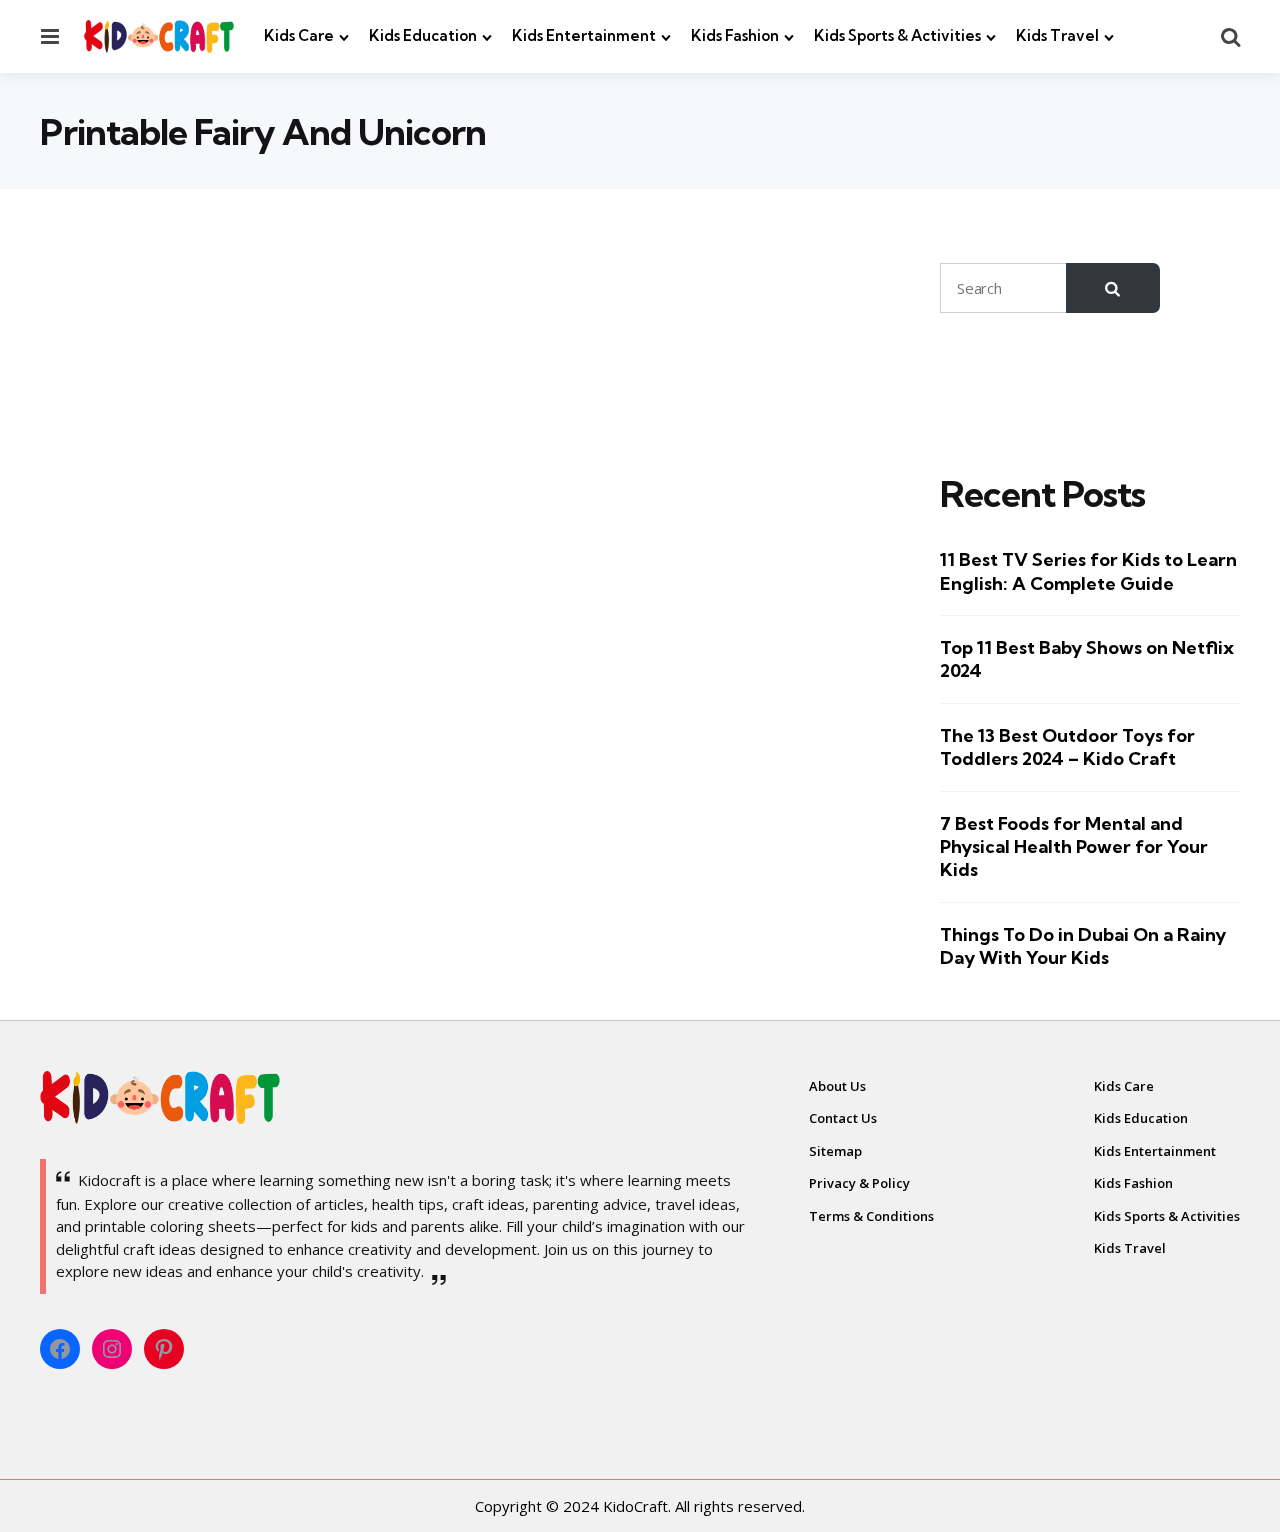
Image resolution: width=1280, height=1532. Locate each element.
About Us (837, 1086)
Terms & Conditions (871, 1216)
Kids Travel (1057, 35)
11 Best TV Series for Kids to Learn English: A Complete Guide (1088, 572)
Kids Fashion (735, 35)
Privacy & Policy (859, 1183)
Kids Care (299, 35)
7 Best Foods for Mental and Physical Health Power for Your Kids (1074, 847)
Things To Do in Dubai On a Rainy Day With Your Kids (1083, 946)
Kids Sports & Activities (897, 35)
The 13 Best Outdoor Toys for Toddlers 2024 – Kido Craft (1067, 747)
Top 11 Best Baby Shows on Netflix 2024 (1087, 659)
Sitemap (835, 1151)
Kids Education (423, 35)
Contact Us (843, 1118)
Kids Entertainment (584, 35)
